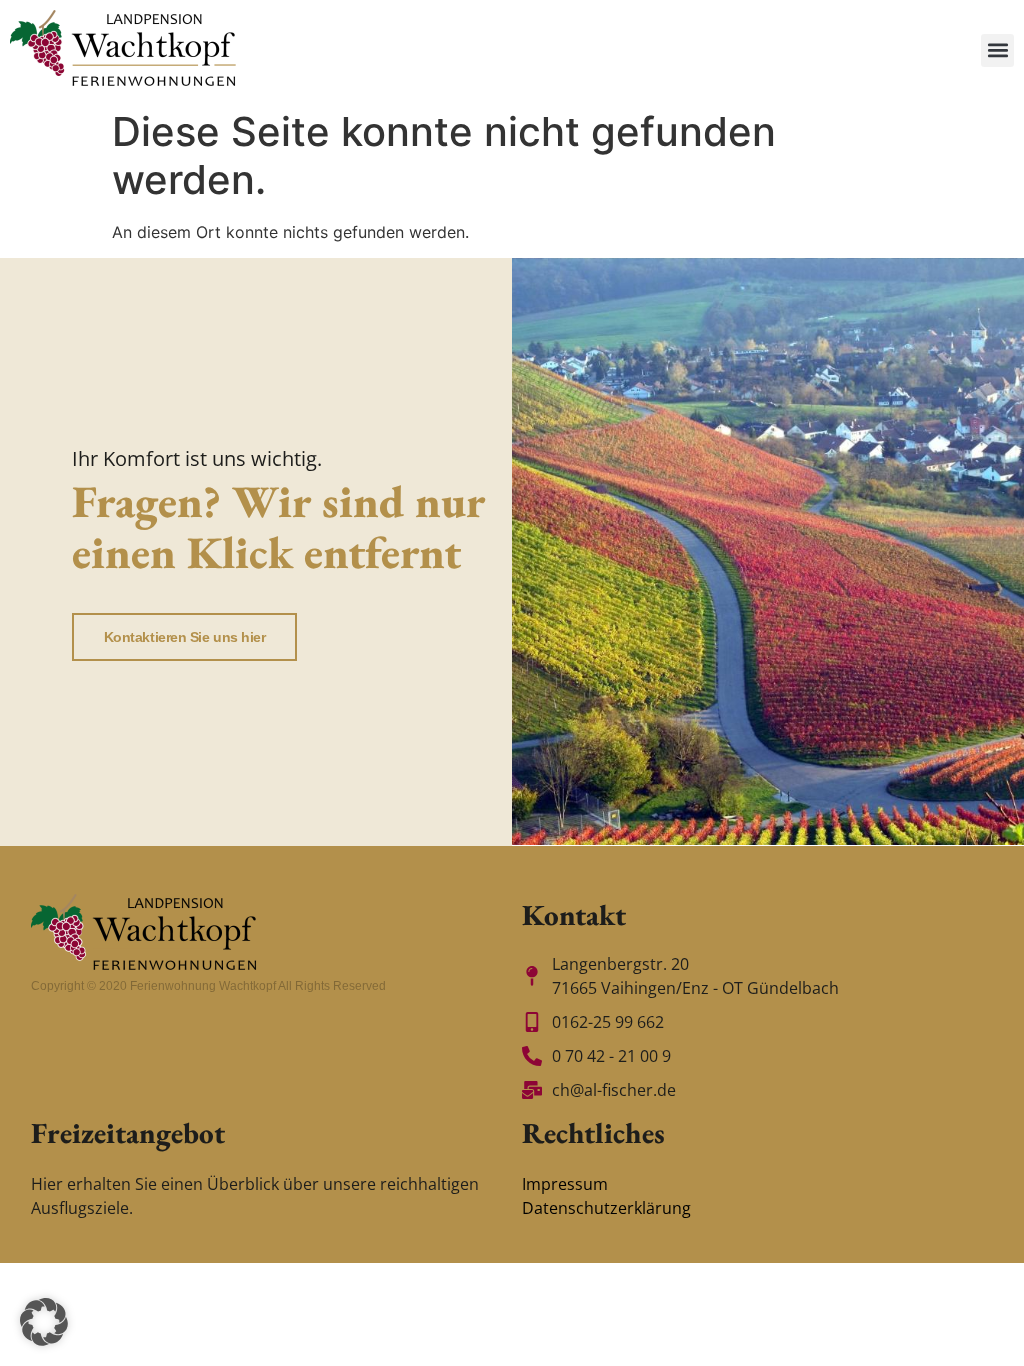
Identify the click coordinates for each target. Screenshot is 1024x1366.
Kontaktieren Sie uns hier (185, 637)
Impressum (565, 1184)
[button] (997, 50)
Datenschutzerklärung (606, 1208)
